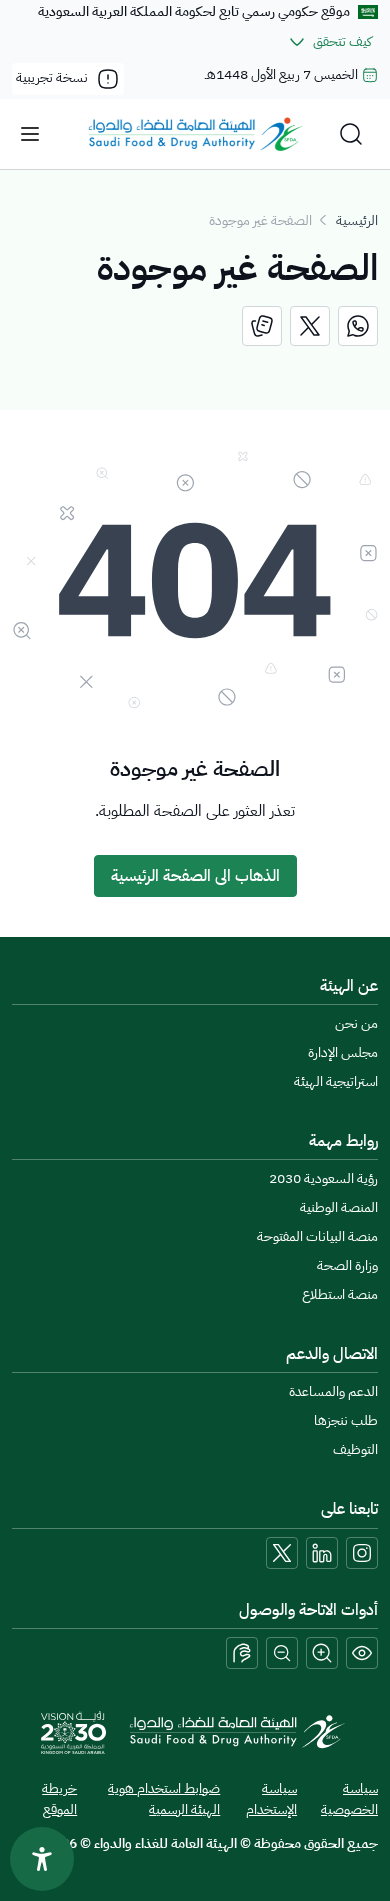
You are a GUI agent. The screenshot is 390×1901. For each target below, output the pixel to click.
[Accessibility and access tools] (242, 1653)
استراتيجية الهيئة (336, 1081)
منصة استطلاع (340, 1294)
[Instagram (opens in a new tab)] (362, 1553)
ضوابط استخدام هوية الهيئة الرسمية (164, 1799)
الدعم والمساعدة (333, 1391)
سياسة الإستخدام (271, 1799)
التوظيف (355, 1449)
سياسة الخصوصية (349, 1799)
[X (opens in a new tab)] (282, 1553)
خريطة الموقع (59, 1799)
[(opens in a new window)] (358, 326)
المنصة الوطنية (339, 1207)
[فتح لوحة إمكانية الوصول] (42, 1859)
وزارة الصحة (347, 1265)
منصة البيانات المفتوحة (317, 1236)
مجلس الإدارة (343, 1052)
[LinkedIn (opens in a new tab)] (322, 1553)
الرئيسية (357, 220)
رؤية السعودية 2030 (323, 1178)
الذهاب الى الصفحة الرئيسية (195, 876)
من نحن (356, 1023)
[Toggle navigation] (30, 134)
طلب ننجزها (346, 1420)
